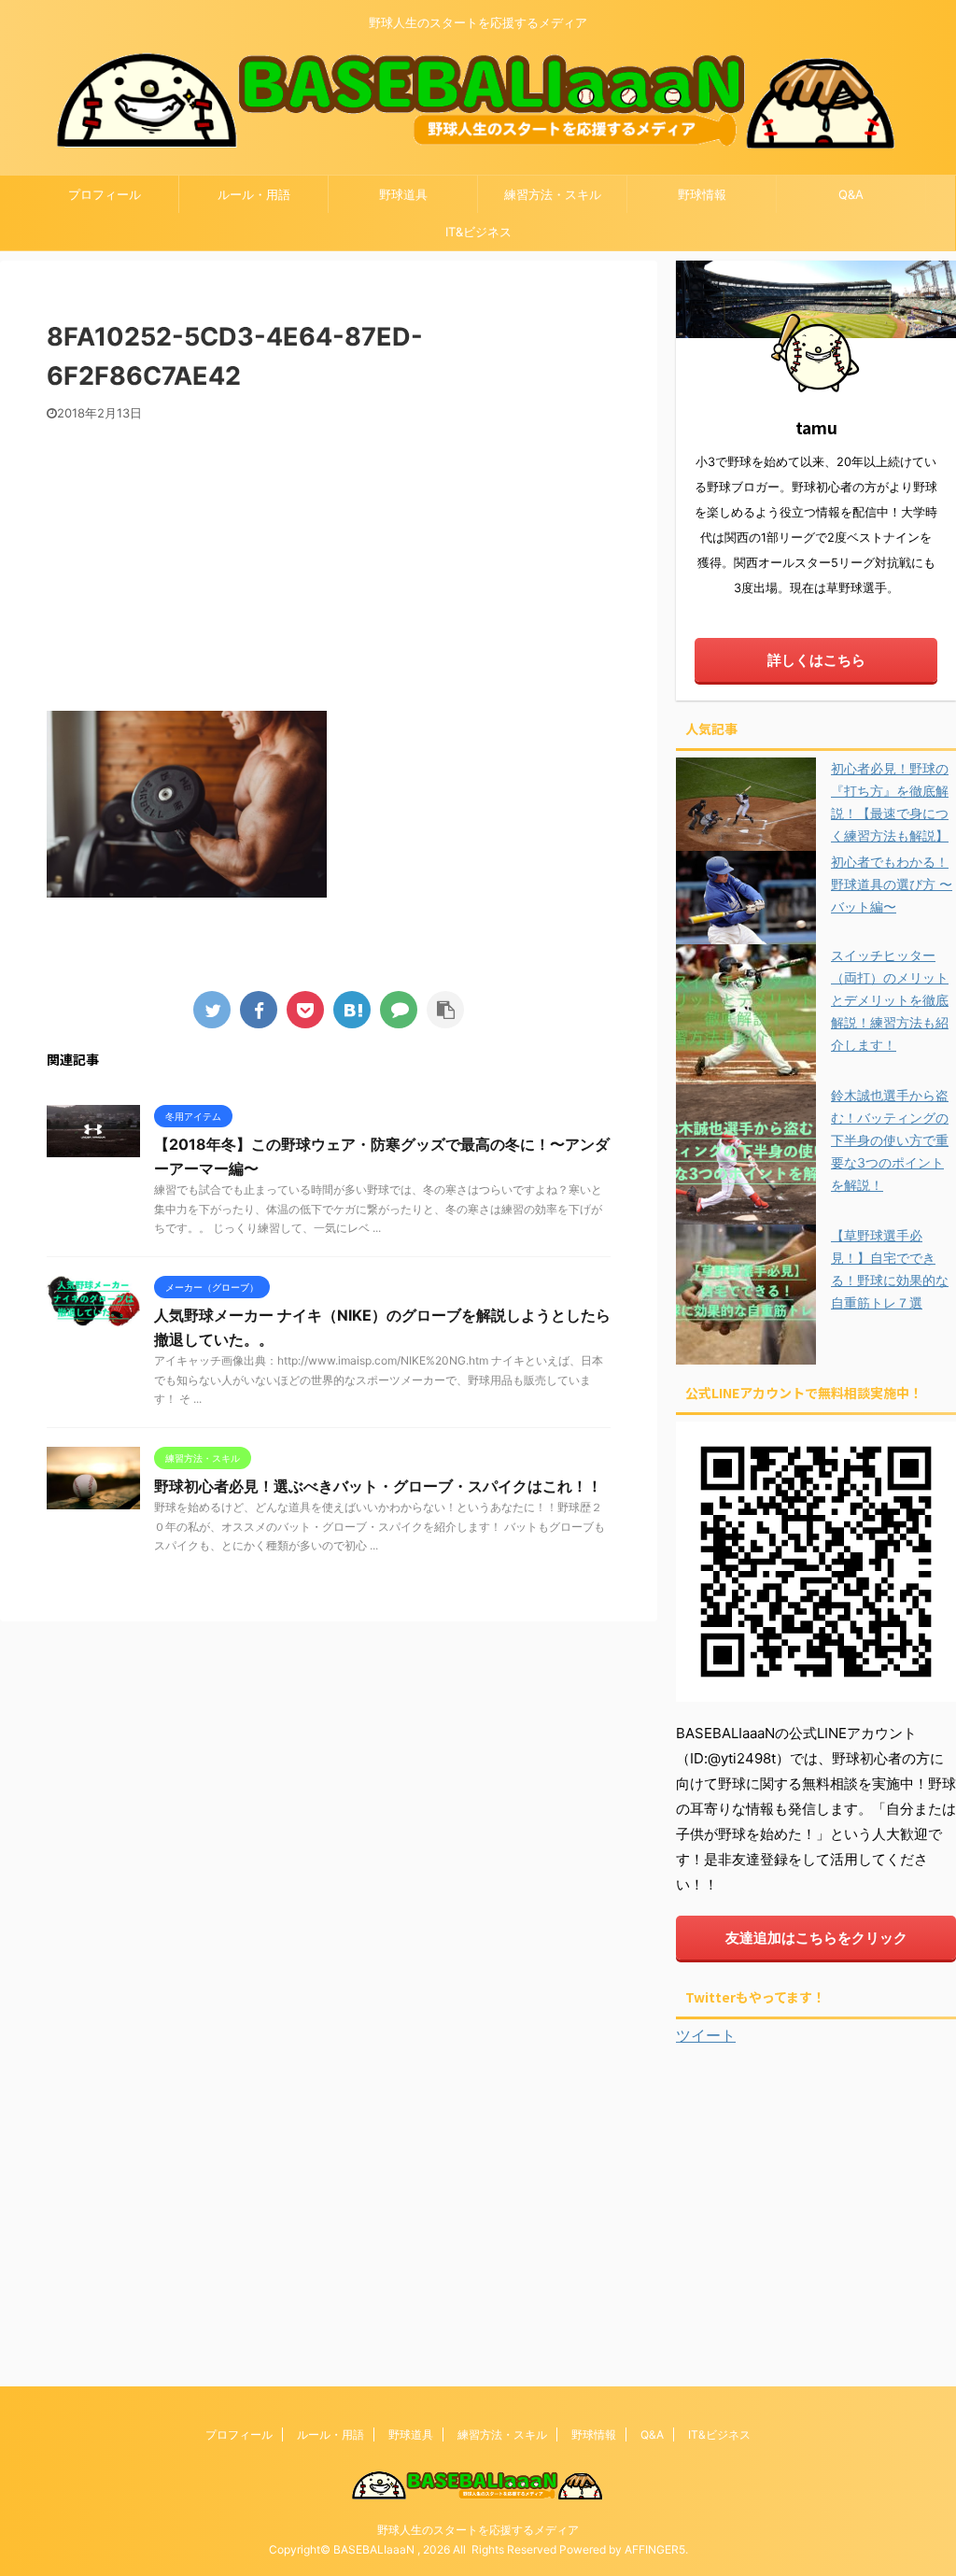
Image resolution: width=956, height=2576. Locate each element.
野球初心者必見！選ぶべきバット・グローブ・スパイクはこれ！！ (378, 1486)
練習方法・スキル (553, 194)
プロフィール (105, 194)
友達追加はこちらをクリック (816, 1938)
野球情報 (702, 194)
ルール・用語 (254, 194)
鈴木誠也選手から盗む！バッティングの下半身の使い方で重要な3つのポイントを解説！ (890, 1140)
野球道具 (403, 194)
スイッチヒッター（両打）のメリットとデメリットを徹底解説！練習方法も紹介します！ (890, 1000)
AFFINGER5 (655, 2549)
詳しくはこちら (816, 660)
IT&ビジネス (478, 232)
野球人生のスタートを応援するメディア (478, 2530)
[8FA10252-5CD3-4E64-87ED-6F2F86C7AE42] (352, 1010)
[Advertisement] (329, 561)
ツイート (706, 2035)
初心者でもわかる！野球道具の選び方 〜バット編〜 (892, 884)
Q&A (851, 194)
